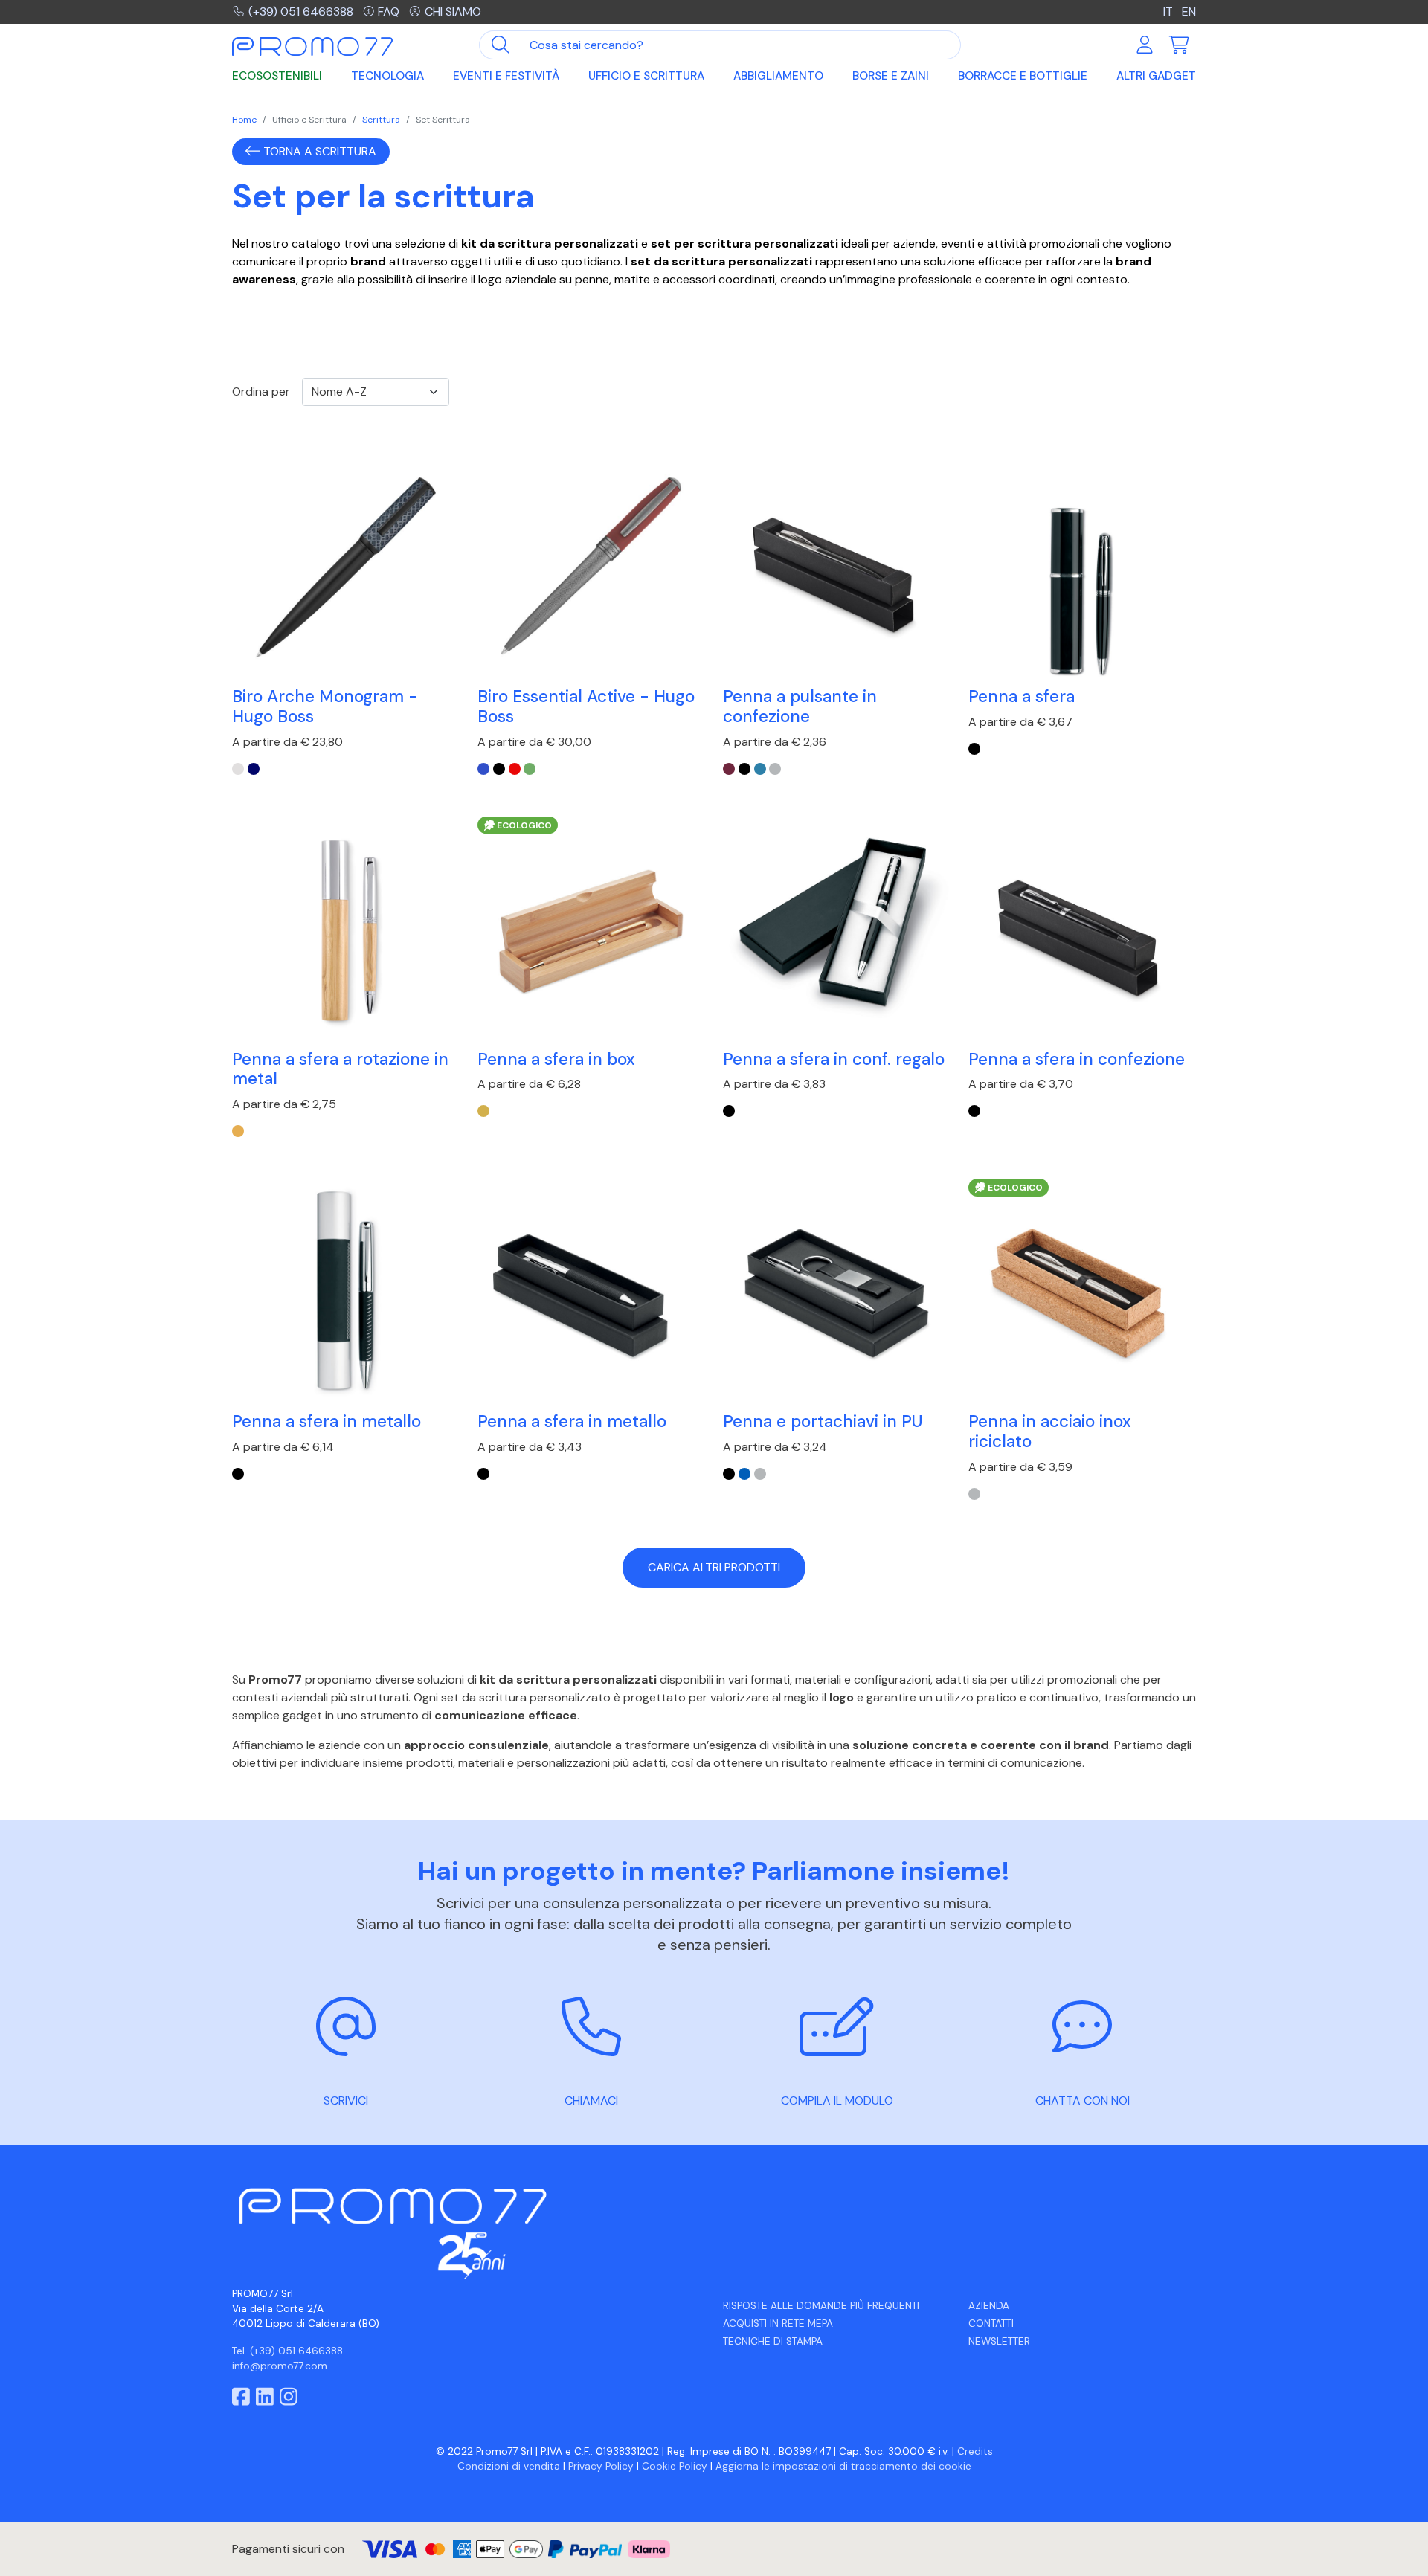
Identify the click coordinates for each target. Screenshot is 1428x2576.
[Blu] (483, 769)
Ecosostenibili (277, 76)
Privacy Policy (601, 2466)
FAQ (389, 12)
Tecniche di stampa (773, 2341)
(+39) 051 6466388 (301, 12)
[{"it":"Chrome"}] (238, 769)
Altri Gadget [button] (1156, 76)
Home (244, 120)
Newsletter (999, 2341)
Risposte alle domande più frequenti (821, 2306)
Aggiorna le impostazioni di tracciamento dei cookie (843, 2466)
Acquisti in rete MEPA (778, 2324)
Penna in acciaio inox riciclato (1050, 1432)
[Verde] (530, 769)
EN (1189, 12)
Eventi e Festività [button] (506, 76)
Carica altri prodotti (714, 1567)
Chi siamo (453, 12)
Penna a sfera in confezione (1077, 1059)
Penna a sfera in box (556, 1059)
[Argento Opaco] (775, 769)
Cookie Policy (675, 2466)
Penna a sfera (1022, 696)
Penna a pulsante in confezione (800, 706)
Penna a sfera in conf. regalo (834, 1059)
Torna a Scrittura (318, 151)
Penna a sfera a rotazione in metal (340, 1069)
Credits (975, 2451)
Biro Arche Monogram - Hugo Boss (325, 706)
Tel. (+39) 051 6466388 (287, 2351)
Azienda (989, 2306)
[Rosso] (515, 769)
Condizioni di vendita (509, 2466)
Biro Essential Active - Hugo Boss (586, 706)
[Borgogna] (729, 769)
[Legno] (238, 1131)
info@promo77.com (280, 2366)
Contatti (991, 2324)
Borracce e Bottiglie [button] (1023, 76)
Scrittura (381, 120)
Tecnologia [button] (387, 76)
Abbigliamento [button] (778, 76)
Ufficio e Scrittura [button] (646, 76)
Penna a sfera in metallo (327, 1421)
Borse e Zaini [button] (891, 76)
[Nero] (499, 769)
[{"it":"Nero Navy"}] (254, 769)
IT (1168, 12)
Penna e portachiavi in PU (823, 1421)
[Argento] (760, 1474)
